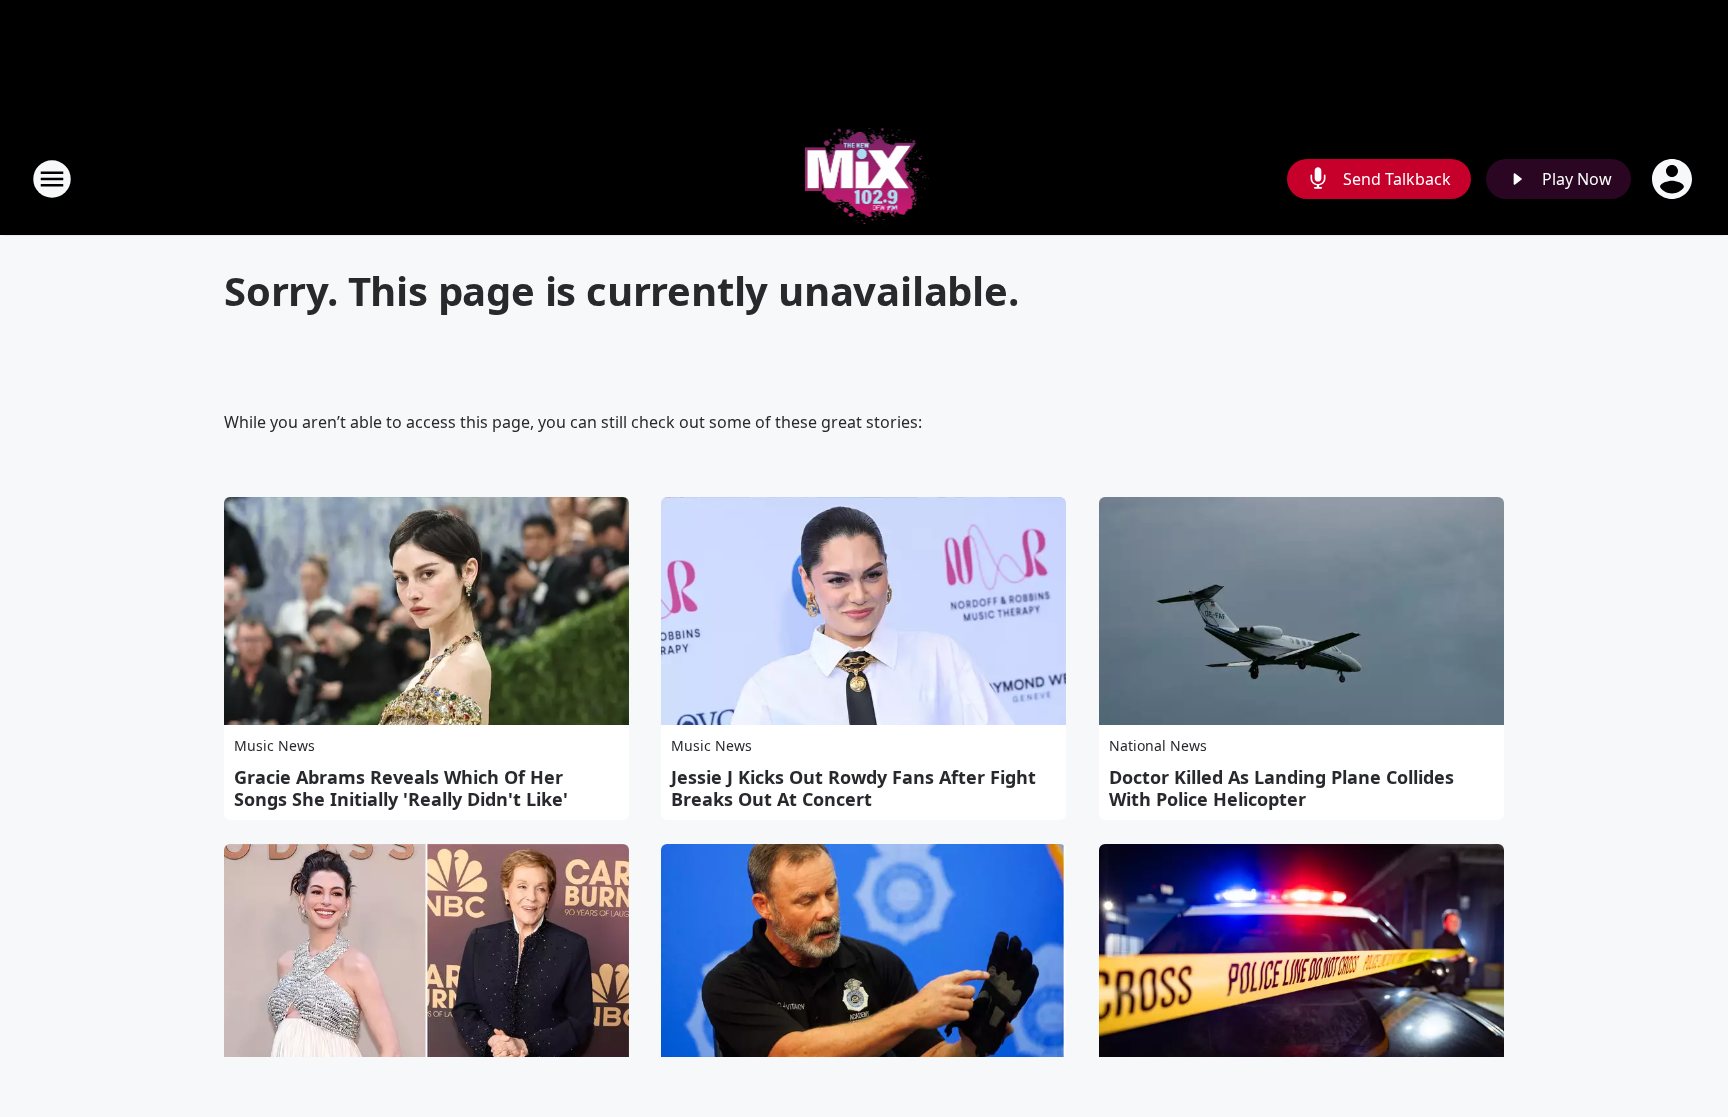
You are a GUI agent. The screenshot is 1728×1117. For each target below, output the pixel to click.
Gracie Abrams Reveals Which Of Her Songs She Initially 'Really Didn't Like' (401, 788)
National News (1158, 745)
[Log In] (1674, 179)
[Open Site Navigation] (52, 179)
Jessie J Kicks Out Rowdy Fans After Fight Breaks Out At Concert (853, 788)
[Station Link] (864, 178)
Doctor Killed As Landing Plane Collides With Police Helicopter (1281, 788)
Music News (274, 745)
